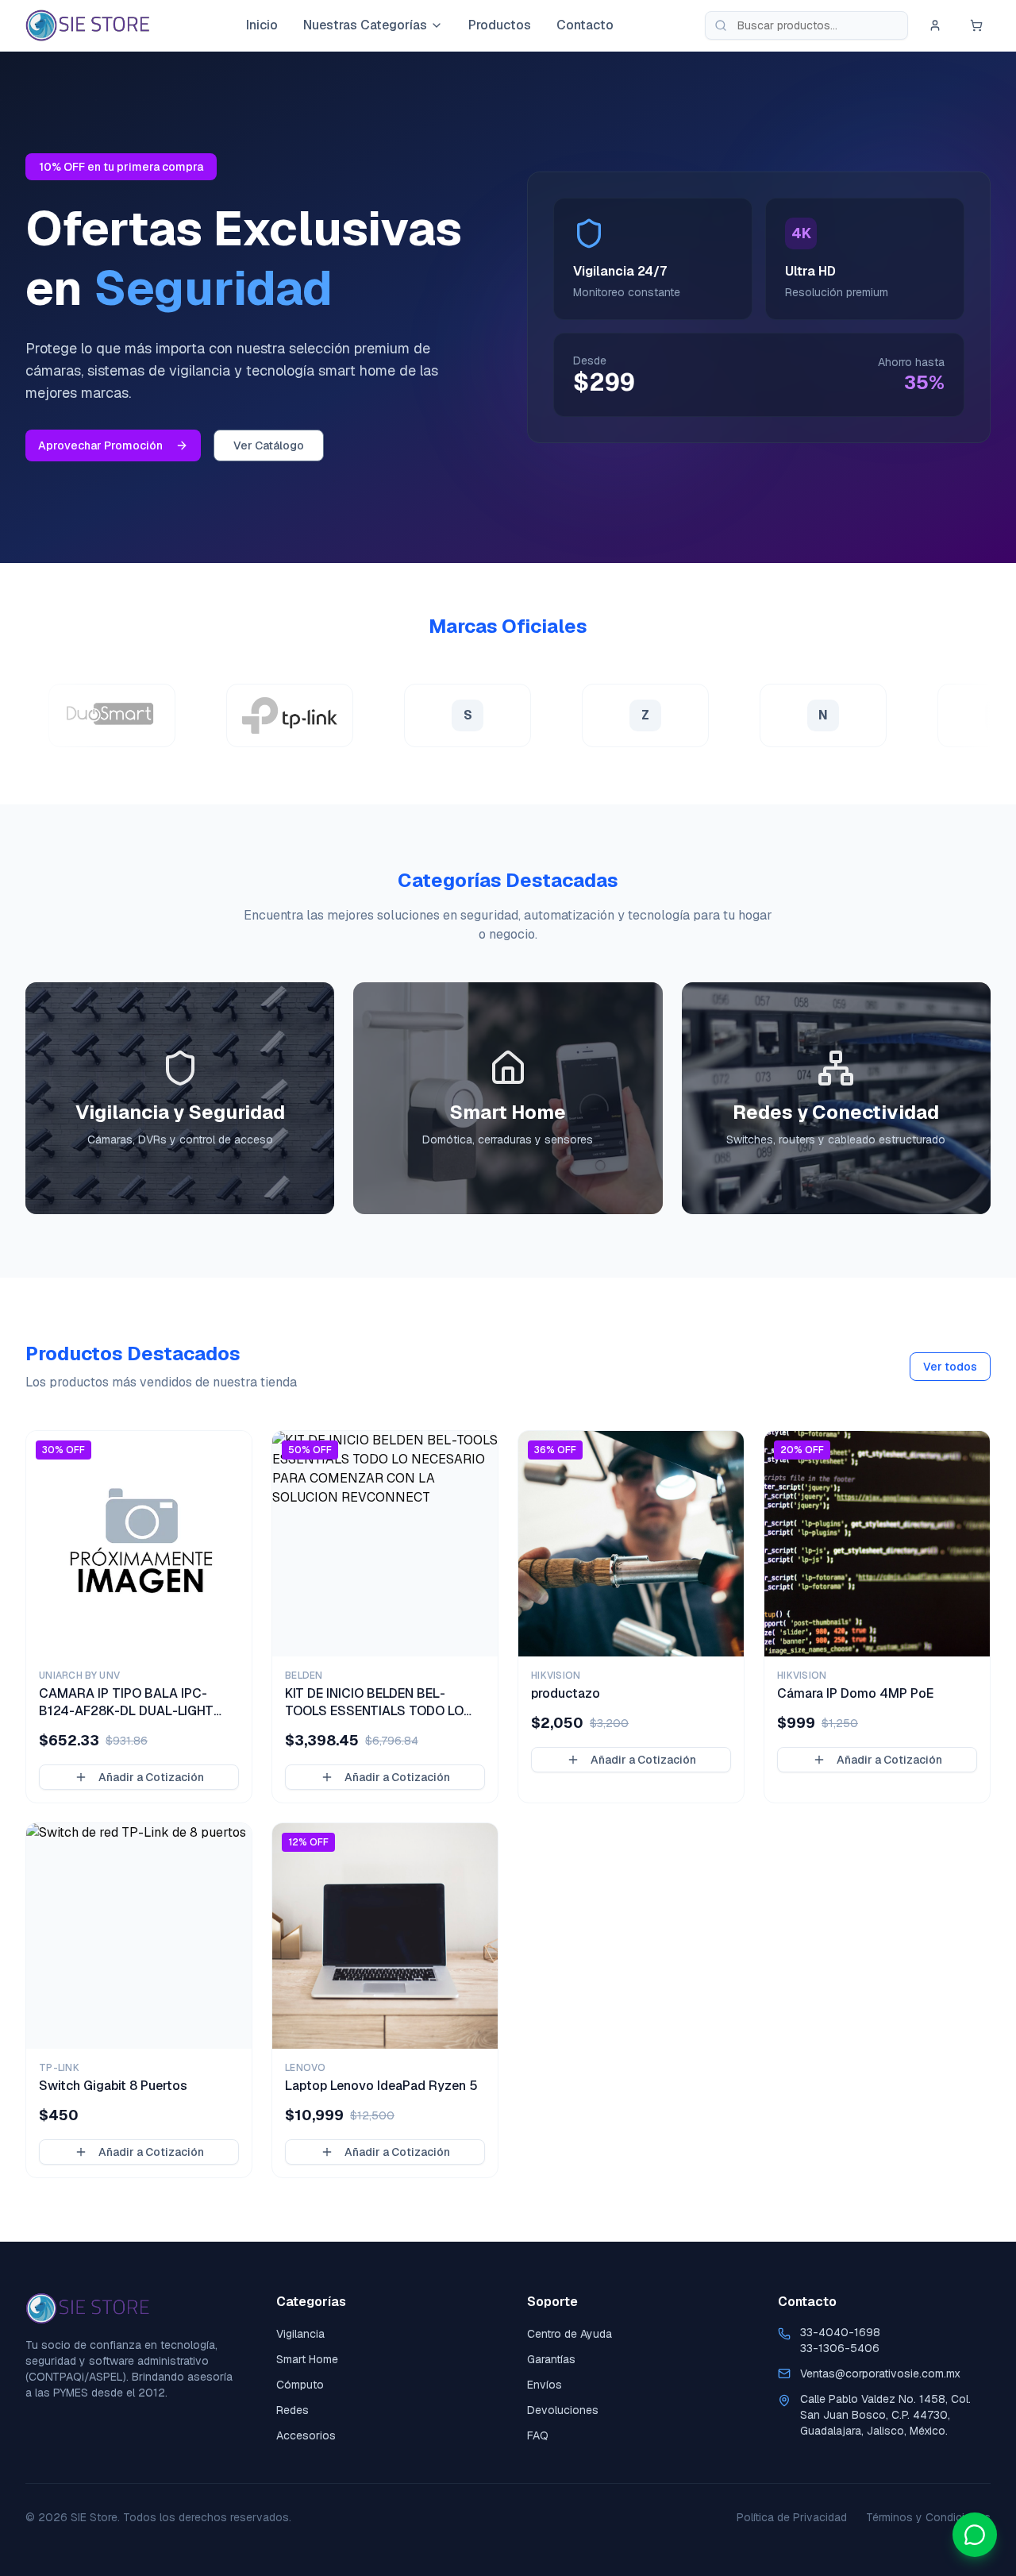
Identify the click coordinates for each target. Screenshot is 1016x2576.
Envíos (545, 2385)
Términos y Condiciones (928, 2517)
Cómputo (300, 2385)
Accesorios (306, 2435)
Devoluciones (563, 2410)
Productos (500, 25)
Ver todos (950, 1367)
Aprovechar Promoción (100, 445)
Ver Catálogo (269, 445)
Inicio (262, 25)
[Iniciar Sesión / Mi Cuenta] (935, 25)
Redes (292, 2410)
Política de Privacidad (792, 2517)
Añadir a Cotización (151, 1777)
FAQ (538, 2435)
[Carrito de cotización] (976, 25)
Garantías (551, 2359)
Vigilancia (300, 2334)
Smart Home (307, 2359)
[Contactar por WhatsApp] (975, 2535)
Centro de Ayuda (570, 2334)
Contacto (585, 25)
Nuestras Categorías (365, 25)
